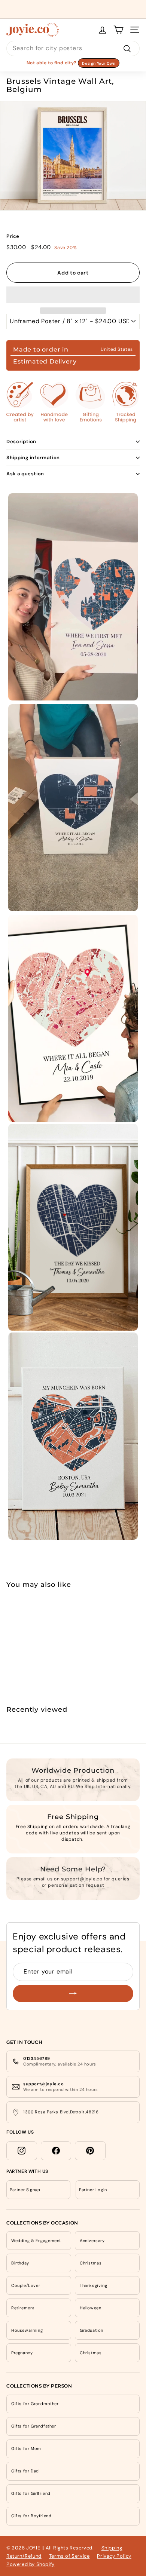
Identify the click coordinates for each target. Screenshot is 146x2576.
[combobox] (73, 48)
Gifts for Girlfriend (31, 2493)
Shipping (112, 2548)
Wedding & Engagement (36, 2241)
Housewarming (27, 2330)
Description (21, 441)
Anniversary (92, 2241)
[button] (73, 295)
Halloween (90, 2308)
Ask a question (25, 474)
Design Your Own (99, 63)
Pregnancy (22, 2353)
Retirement (23, 2308)
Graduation (92, 2330)
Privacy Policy (114, 2556)
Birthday (20, 2263)
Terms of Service (69, 2556)
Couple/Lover (26, 2285)
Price (13, 236)
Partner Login (93, 2190)
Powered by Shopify (31, 2564)
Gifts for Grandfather (34, 2426)
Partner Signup (25, 2190)
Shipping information (33, 458)
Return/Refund (24, 2556)
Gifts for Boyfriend (31, 2516)
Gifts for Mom (26, 2448)
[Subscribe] (73, 1994)
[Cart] (118, 30)
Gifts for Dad (25, 2471)
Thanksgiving (93, 2285)
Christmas (91, 2263)
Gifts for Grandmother (35, 2404)
